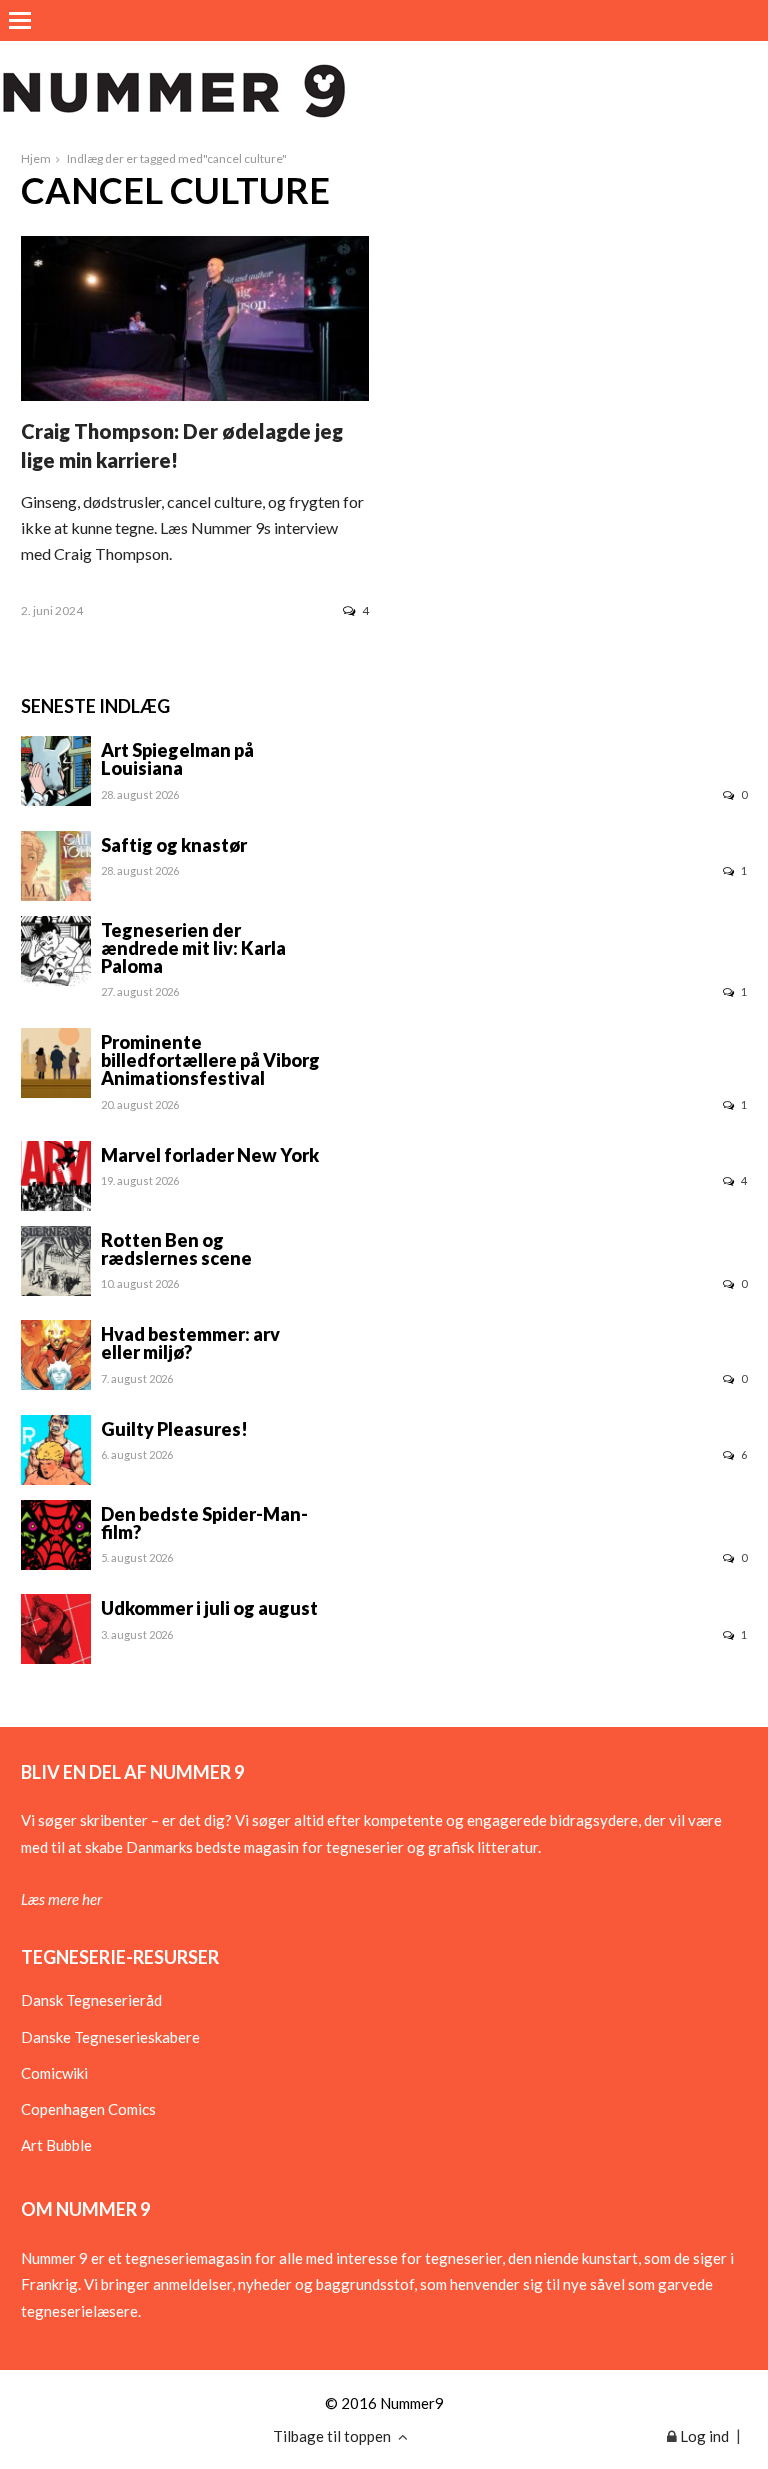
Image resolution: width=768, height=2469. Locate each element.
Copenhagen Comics (88, 2109)
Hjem (36, 158)
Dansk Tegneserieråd (91, 2000)
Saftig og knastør (174, 845)
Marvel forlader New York (210, 1155)
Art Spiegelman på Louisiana (177, 759)
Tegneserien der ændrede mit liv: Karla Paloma (193, 948)
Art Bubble (56, 2145)
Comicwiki (54, 2073)
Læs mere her (61, 1899)
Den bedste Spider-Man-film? (204, 1523)
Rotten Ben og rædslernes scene (176, 1249)
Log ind (703, 2436)
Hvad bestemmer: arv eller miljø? (190, 1343)
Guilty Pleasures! (174, 1429)
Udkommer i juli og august (209, 1608)
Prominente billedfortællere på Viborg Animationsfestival (210, 1060)
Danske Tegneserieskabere (110, 2037)
